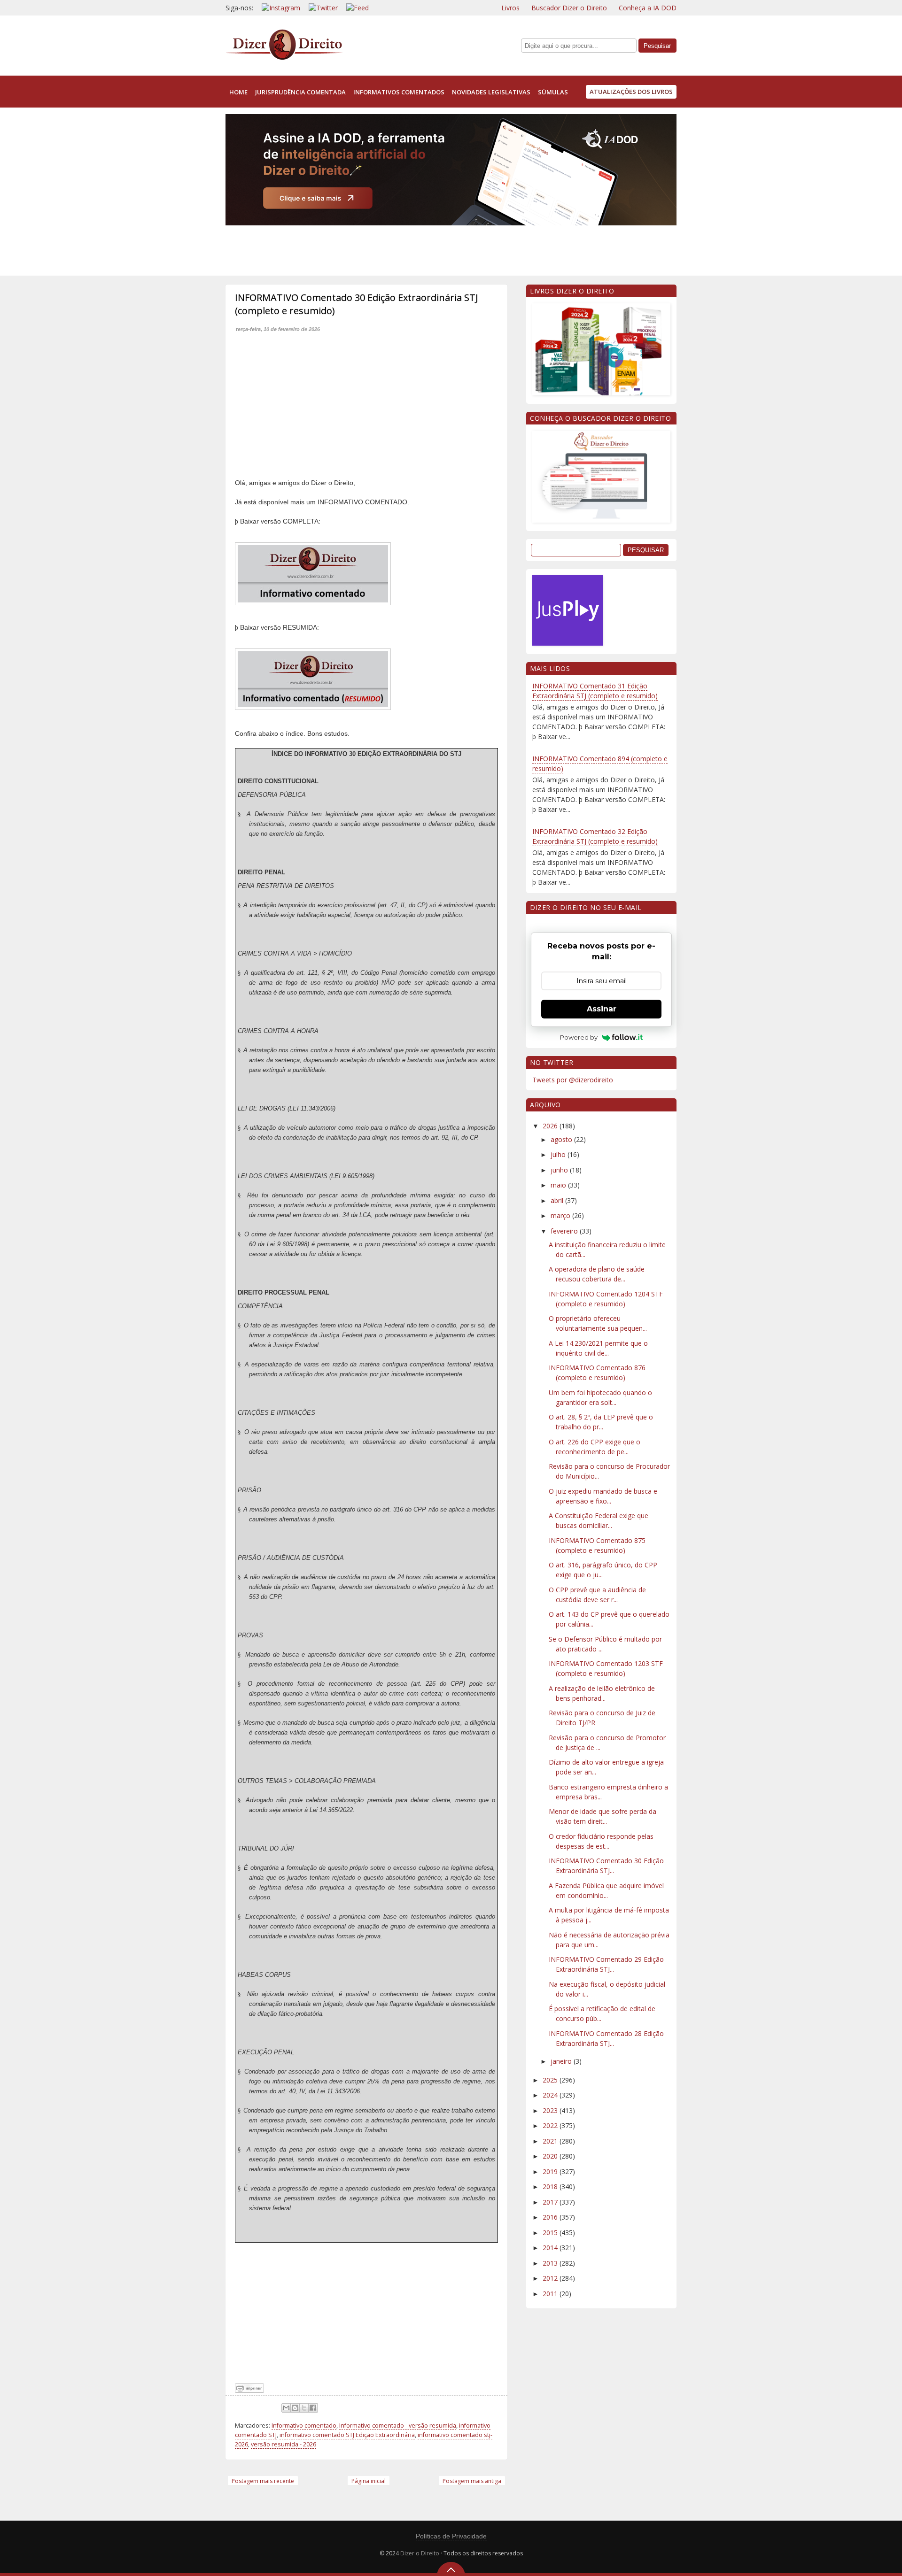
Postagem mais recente (263, 2481)
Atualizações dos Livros (631, 92)
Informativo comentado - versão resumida (398, 2426)
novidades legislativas (491, 92)
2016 (551, 2217)
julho (559, 1154)
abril (558, 1200)
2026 (551, 1126)
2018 (551, 2187)
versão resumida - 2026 (284, 2444)
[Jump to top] (451, 2569)
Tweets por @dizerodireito (573, 1080)
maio (559, 1185)
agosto (562, 1139)
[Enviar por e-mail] (286, 2408)
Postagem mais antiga (472, 2481)
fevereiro (565, 1231)
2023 (551, 2110)
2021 (551, 2141)
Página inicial (369, 2481)
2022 (551, 2125)
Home (238, 92)
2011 (551, 2294)
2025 (551, 2080)
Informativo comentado (304, 2426)
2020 (551, 2156)
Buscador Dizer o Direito (569, 8)
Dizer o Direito (420, 2553)
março (561, 1215)
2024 (551, 2095)
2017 (551, 2202)
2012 (551, 2278)
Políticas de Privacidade (451, 2536)
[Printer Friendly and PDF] (249, 2390)
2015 (551, 2233)
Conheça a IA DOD (648, 8)
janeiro (562, 2061)
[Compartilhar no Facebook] (313, 2408)
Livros (510, 8)
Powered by (579, 1037)
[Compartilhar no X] (304, 2408)
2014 (551, 2248)
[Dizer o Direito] (284, 58)
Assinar (602, 1009)
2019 (551, 2171)
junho (560, 1170)
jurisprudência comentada (300, 92)
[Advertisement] (397, 248)
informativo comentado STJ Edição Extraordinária (347, 2435)
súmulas (553, 92)
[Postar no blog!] (295, 2408)
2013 (551, 2263)
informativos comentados (399, 92)
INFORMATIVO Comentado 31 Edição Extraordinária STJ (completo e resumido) (595, 691)
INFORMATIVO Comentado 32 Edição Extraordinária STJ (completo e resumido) (595, 836)
